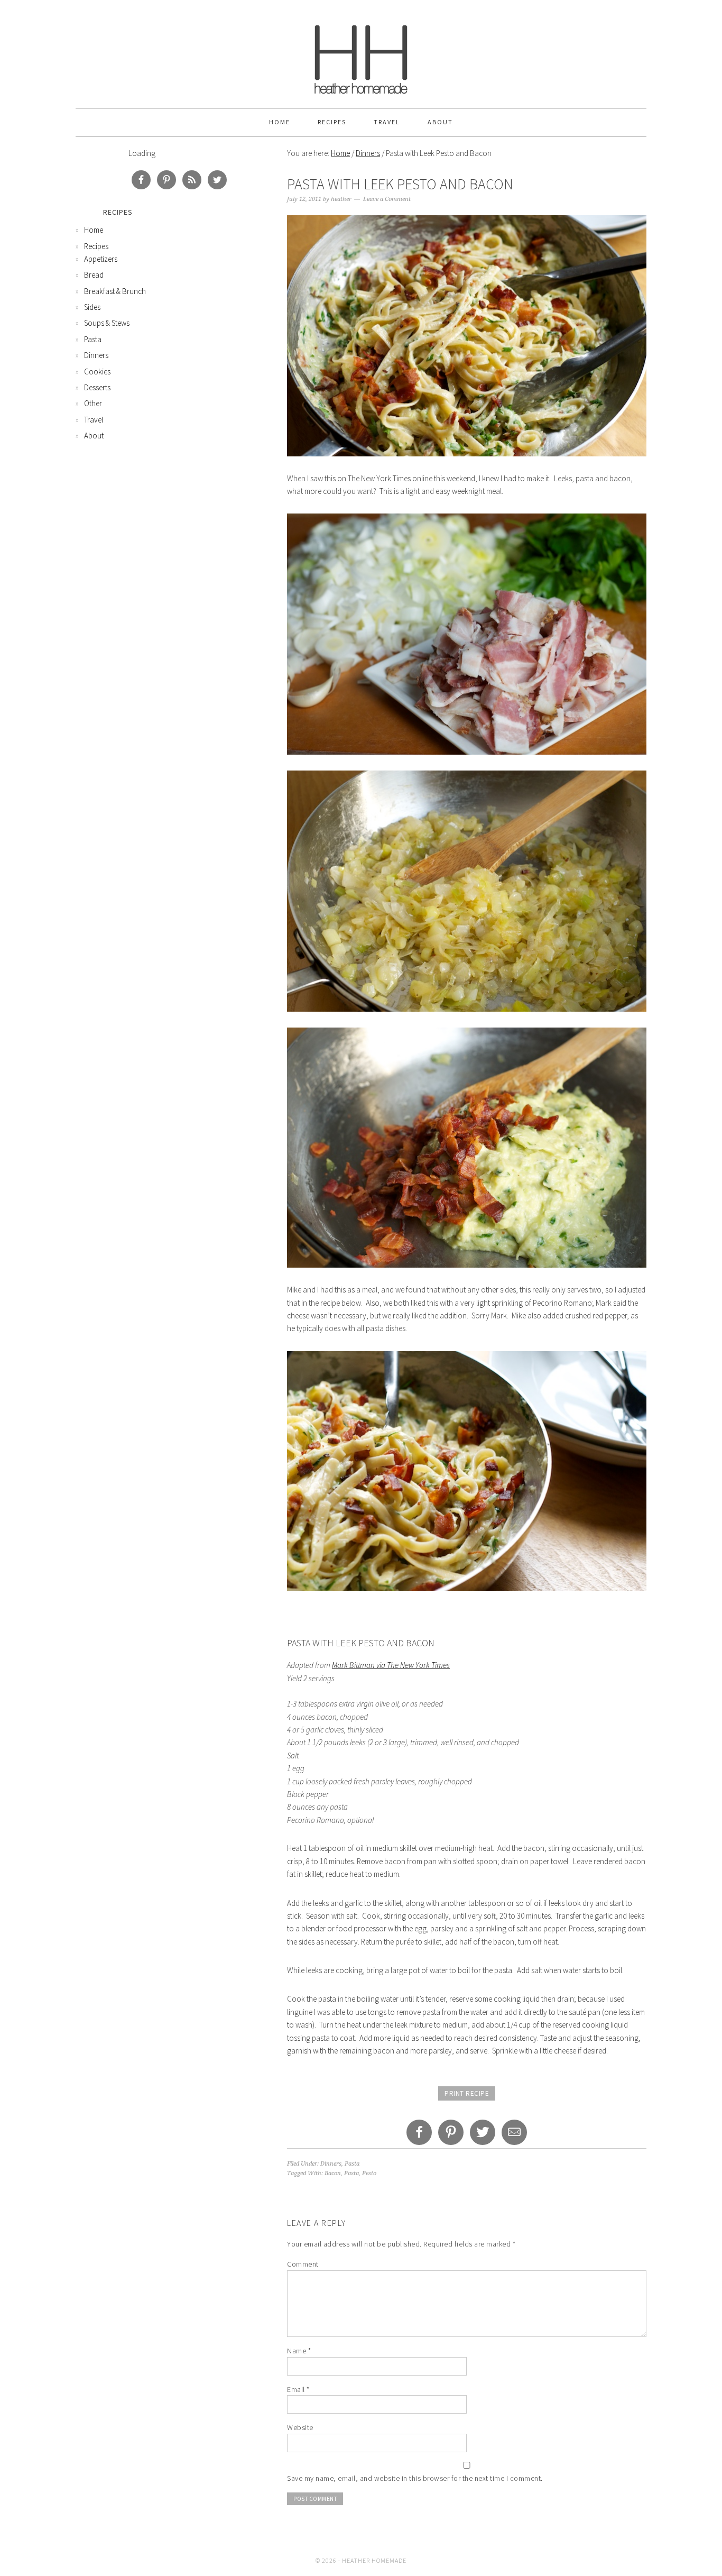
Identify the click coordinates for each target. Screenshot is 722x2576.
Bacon (333, 2173)
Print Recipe (467, 2093)
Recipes (332, 122)
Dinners (368, 153)
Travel (387, 122)
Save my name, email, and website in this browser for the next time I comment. (415, 2478)
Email (298, 2389)
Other (93, 403)
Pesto (369, 2173)
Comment (303, 2264)
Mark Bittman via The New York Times (391, 1665)
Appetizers (101, 259)
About (440, 122)
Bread (94, 275)
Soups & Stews (107, 323)
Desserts (97, 387)
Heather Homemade (361, 54)
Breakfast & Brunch (115, 291)
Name (299, 2351)
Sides (92, 307)
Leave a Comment (387, 199)
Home (280, 122)
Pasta (352, 2164)
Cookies (97, 372)
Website (300, 2427)
